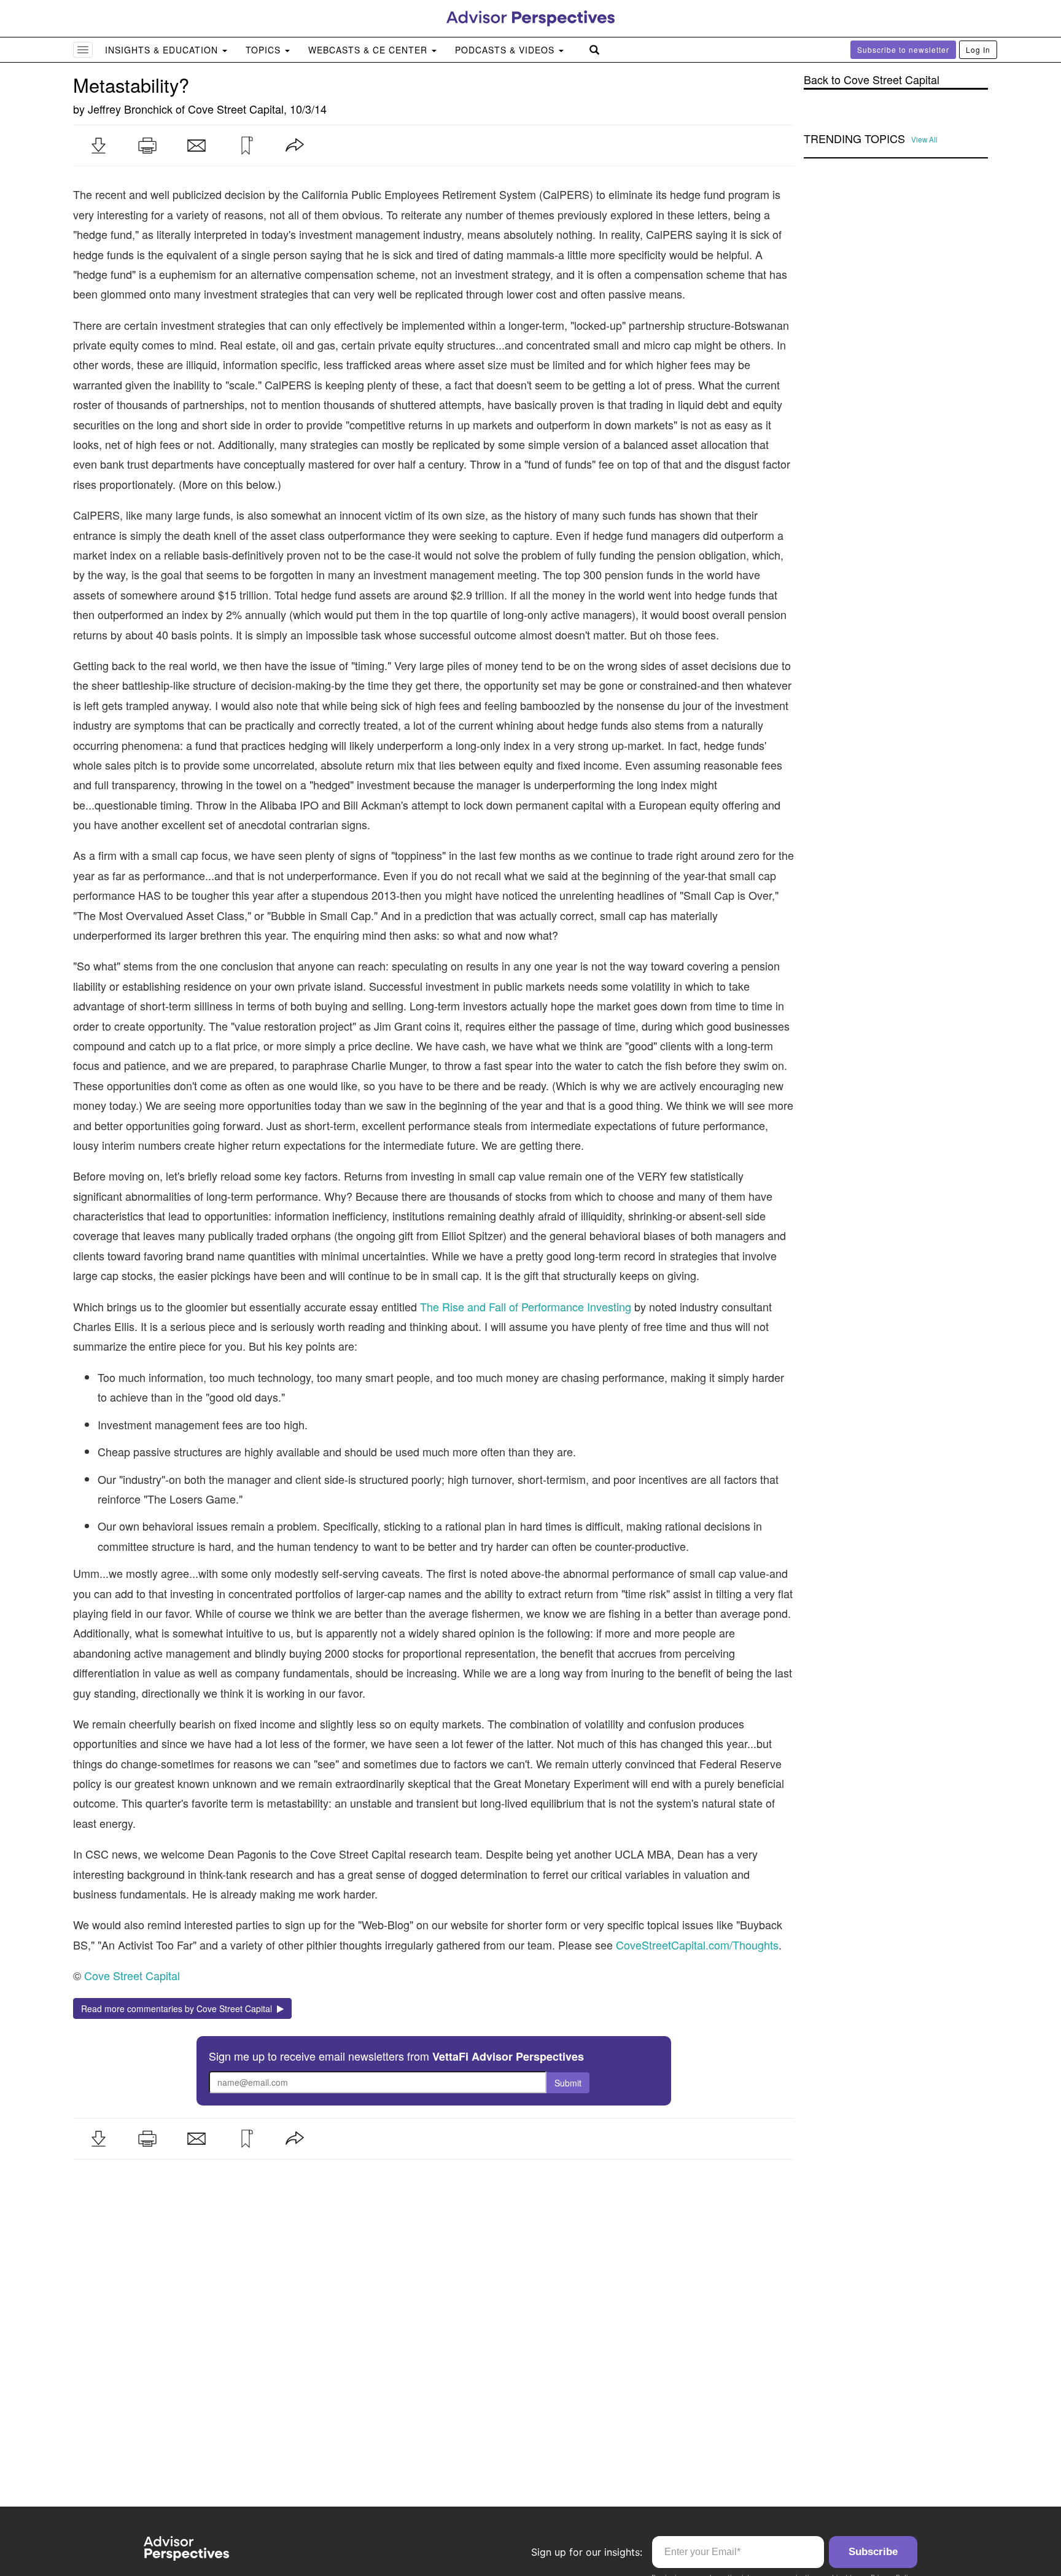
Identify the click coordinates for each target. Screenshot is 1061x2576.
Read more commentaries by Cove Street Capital (179, 2008)
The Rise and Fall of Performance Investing (526, 1306)
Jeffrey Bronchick (130, 109)
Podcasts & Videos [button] (506, 50)
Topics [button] (265, 50)
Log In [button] (978, 49)
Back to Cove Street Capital (872, 80)
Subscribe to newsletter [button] (903, 49)
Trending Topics (854, 139)
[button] (98, 146)
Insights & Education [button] (163, 50)
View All (924, 139)
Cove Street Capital (236, 109)
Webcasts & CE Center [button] (369, 50)
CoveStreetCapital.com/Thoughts (697, 1945)
